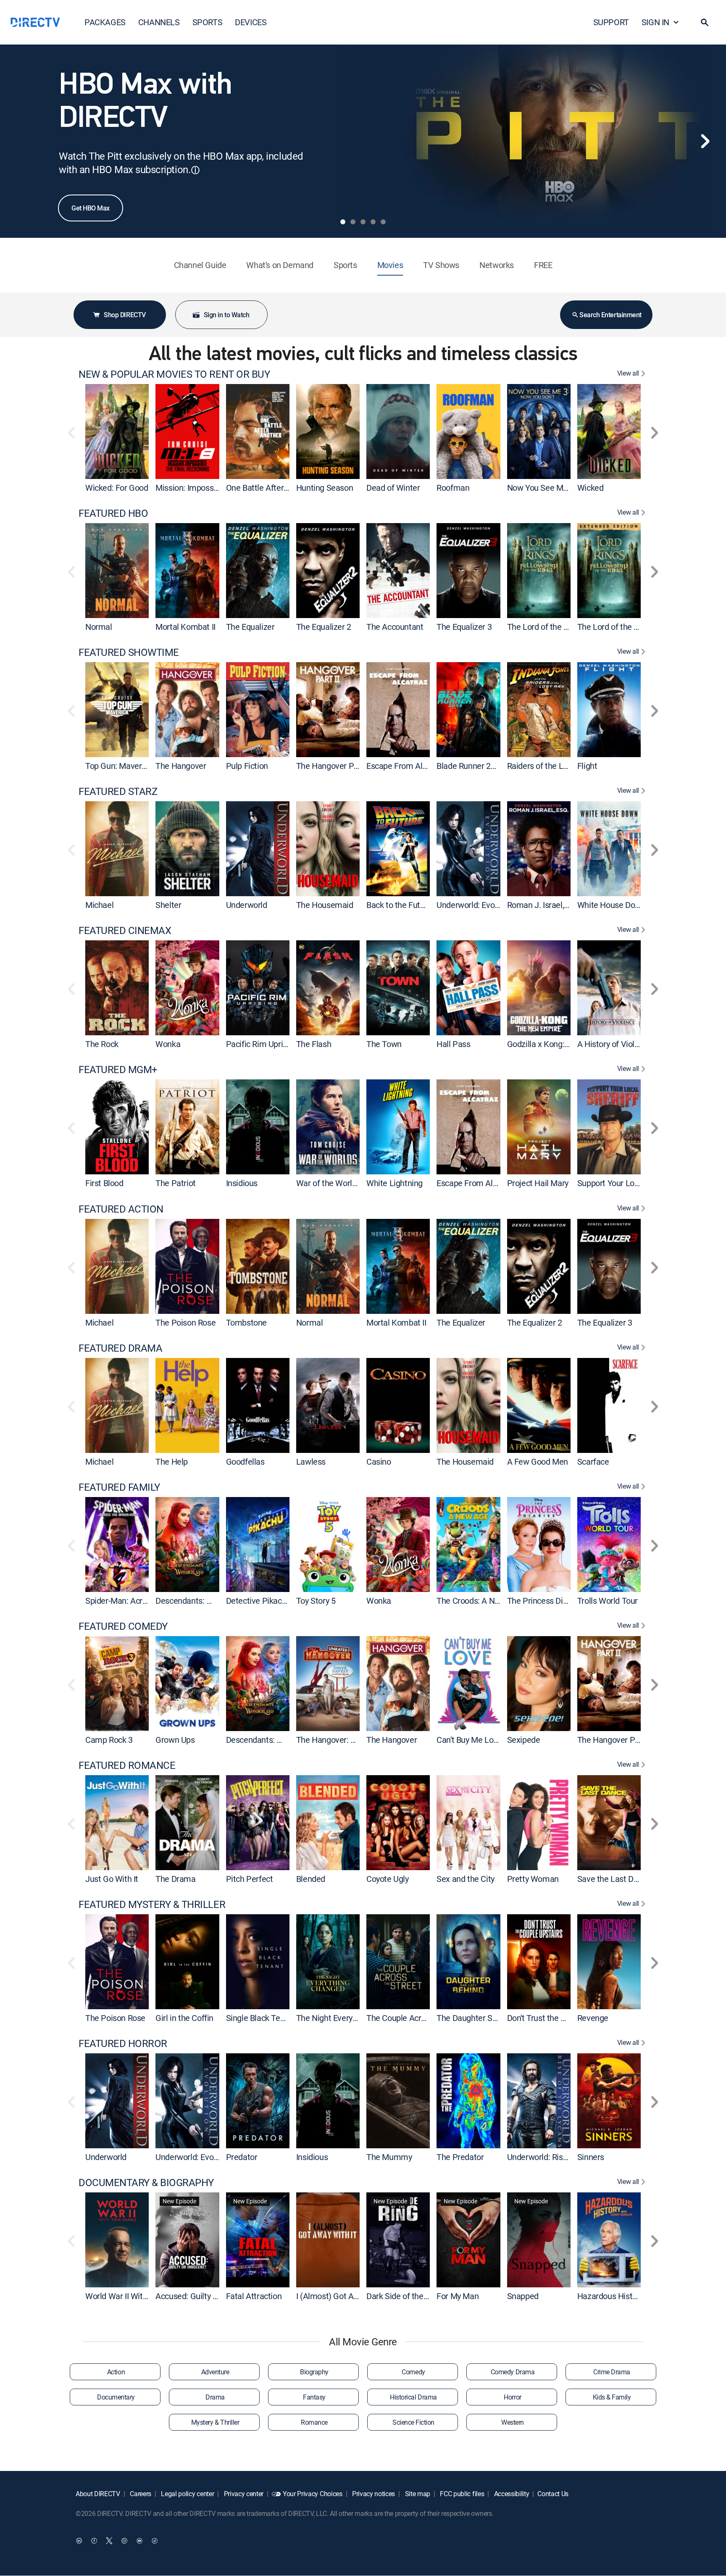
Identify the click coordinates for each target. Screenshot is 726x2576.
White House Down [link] (612, 905)
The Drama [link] (175, 1879)
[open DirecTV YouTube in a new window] (139, 2541)
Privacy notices (373, 2494)
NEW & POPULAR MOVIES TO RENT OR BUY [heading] (174, 374)
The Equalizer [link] (250, 627)
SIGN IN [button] (655, 22)
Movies (390, 265)
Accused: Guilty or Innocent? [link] (206, 2296)
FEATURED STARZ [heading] (118, 791)
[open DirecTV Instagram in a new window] (124, 2541)
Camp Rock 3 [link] (109, 1740)
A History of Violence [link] (615, 1044)
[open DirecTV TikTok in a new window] (155, 2541)
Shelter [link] (168, 905)
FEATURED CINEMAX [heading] (125, 930)
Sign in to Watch (226, 315)
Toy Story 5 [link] (316, 1601)
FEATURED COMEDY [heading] (123, 1626)
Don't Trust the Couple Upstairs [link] (562, 2018)
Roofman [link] (453, 488)
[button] (705, 22)
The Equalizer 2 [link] (324, 627)
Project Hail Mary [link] (538, 1183)
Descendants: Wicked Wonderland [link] (217, 1601)
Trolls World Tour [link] (608, 1601)
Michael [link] (99, 905)
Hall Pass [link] (453, 1044)
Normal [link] (99, 627)
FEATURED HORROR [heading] (123, 2043)
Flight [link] (587, 766)
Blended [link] (311, 1879)
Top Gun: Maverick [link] (118, 766)
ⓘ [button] (195, 170)
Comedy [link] (413, 2372)
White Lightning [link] (395, 1183)
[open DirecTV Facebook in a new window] (94, 2541)
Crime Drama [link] (612, 2372)
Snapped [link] (523, 2296)
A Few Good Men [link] (538, 1462)
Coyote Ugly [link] (388, 1879)
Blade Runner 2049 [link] (470, 766)
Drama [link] (215, 2397)
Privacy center (243, 2494)
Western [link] (513, 2422)
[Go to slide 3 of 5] (363, 222)
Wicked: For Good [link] (117, 488)
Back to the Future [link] (399, 905)
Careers (140, 2494)
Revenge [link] (593, 2018)
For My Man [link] (458, 2296)
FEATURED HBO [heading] (113, 513)
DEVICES (251, 22)
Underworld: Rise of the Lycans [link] (562, 2157)
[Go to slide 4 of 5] (373, 222)
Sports (345, 265)
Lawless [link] (311, 1462)
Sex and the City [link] (466, 1879)
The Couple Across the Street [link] (419, 2018)
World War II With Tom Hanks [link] (138, 2296)
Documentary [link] (116, 2397)
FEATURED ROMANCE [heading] (127, 1765)
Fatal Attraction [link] (254, 2296)
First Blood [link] (104, 1183)
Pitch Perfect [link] (250, 1879)
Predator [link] (242, 2157)
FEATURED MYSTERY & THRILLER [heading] (152, 1904)
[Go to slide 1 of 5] (343, 222)
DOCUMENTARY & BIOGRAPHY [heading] (146, 2183)
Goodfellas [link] (245, 1462)
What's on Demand (280, 265)
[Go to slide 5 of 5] (383, 222)
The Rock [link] (102, 1044)
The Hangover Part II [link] (333, 766)
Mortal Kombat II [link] (185, 627)
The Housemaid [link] (325, 905)
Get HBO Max (91, 208)
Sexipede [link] (524, 1740)
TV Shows (441, 265)
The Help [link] (172, 1462)
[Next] (705, 141)
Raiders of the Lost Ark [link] (548, 766)
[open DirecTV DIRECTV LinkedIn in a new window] (79, 2541)
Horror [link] (512, 2397)
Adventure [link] (215, 2372)
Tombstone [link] (246, 1322)
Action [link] (116, 2372)
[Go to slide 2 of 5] (353, 222)
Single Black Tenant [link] (261, 2018)
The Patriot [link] (176, 1183)
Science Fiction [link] (413, 2422)
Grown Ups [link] (175, 1740)
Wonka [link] (168, 1044)
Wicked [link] (591, 488)
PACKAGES (105, 22)
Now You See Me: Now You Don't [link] (565, 488)
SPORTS (208, 22)
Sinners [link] (591, 2157)
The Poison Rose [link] (185, 1322)
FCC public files (462, 2494)
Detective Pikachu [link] (258, 1601)
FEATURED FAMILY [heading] (119, 1487)
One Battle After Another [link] (270, 488)
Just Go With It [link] (112, 1879)
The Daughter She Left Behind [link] (490, 2018)
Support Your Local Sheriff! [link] (625, 1183)
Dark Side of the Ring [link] (404, 2296)
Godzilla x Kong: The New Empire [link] (567, 1044)
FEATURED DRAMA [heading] (120, 1348)
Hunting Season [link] (325, 488)
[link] (117, 432)
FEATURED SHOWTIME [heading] (129, 652)
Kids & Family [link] (612, 2397)
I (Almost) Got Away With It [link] (345, 2296)
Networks (497, 265)
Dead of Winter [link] (393, 488)
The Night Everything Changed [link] (350, 2018)
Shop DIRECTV (125, 315)
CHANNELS (159, 22)
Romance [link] (314, 2422)
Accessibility (511, 2494)
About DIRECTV (98, 2494)
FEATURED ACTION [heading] (121, 1209)
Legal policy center (187, 2494)
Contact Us (553, 2494)
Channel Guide (200, 265)
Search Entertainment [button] (610, 315)
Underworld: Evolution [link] (476, 905)
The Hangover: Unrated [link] (338, 1740)
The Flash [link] (314, 1044)
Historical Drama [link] (413, 2397)
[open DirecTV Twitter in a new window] (109, 2541)
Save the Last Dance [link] (614, 1879)
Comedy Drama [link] (513, 2372)
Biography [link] (314, 2372)
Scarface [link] (593, 1462)
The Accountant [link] (395, 627)
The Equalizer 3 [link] (464, 627)
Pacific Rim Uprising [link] (262, 1044)
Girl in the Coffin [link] (184, 2018)
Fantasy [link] (314, 2397)
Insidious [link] (242, 1183)
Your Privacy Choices (313, 2494)
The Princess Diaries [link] (544, 1601)
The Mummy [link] (389, 2157)
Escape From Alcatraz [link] (406, 766)
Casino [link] (379, 1462)
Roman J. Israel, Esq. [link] (544, 905)
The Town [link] (384, 1044)
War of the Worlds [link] (328, 1183)
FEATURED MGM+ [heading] (118, 1070)
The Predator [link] (460, 2157)
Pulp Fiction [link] (247, 766)
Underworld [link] (247, 905)
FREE (543, 265)
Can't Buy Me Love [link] (469, 1740)
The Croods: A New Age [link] (479, 1601)
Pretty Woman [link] (533, 1879)
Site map (417, 2494)
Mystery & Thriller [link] (215, 2422)
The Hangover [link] (181, 766)
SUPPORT (611, 22)
